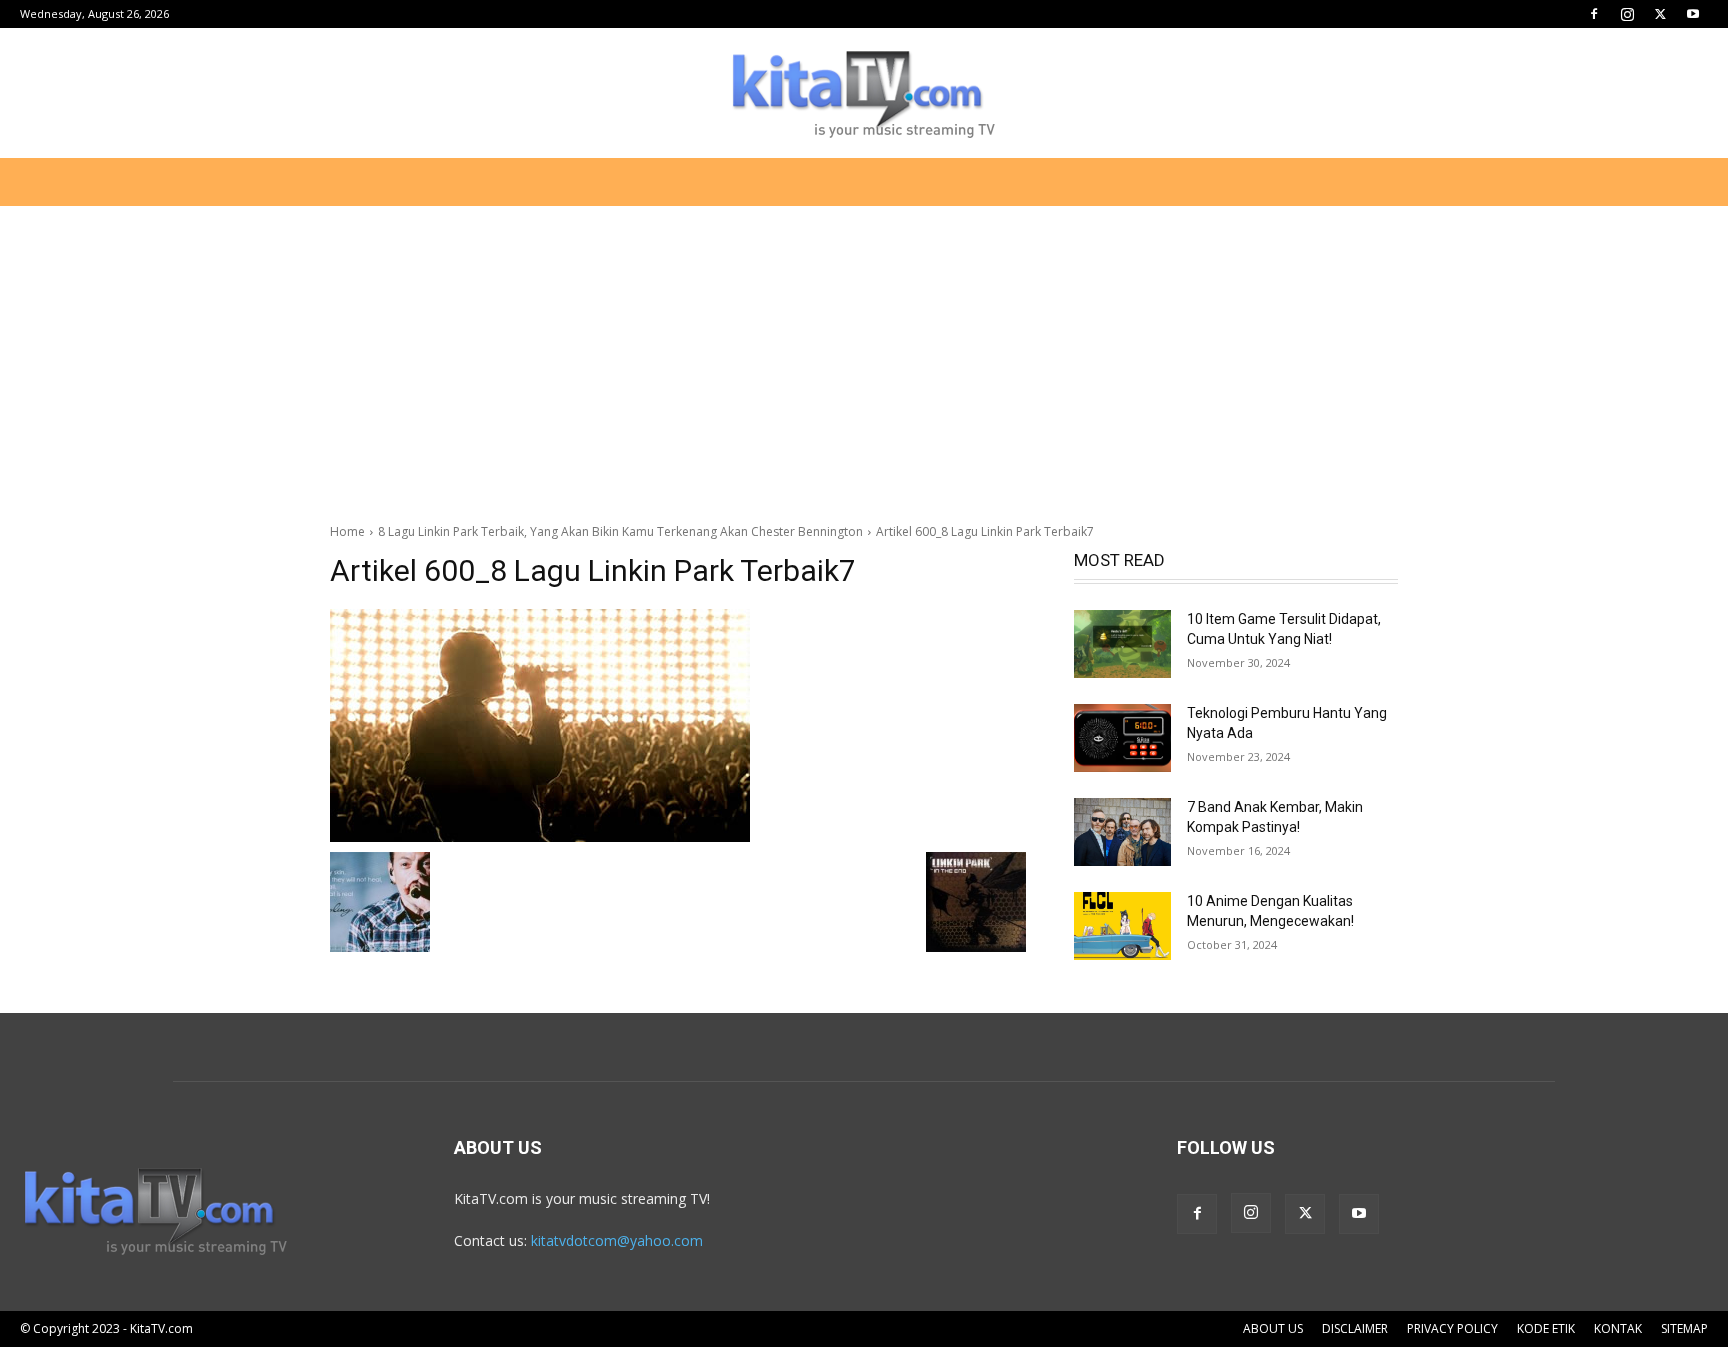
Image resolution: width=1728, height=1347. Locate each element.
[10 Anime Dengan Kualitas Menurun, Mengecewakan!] (1122, 926)
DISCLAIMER (1355, 1328)
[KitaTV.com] (864, 94)
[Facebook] (1594, 14)
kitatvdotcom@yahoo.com (617, 1240)
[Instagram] (1627, 14)
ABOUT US (1273, 1328)
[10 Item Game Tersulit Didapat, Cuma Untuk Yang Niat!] (1122, 644)
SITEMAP (1684, 1328)
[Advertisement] (864, 354)
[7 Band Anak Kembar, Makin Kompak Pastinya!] (1122, 832)
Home (347, 531)
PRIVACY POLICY (1452, 1328)
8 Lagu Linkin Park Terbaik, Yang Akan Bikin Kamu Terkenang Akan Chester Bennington (620, 531)
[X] (1660, 14)
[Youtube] (1693, 14)
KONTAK (1618, 1328)
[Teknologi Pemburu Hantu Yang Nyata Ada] (1122, 738)
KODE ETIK (1546, 1328)
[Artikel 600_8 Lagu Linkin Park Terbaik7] (678, 725)
